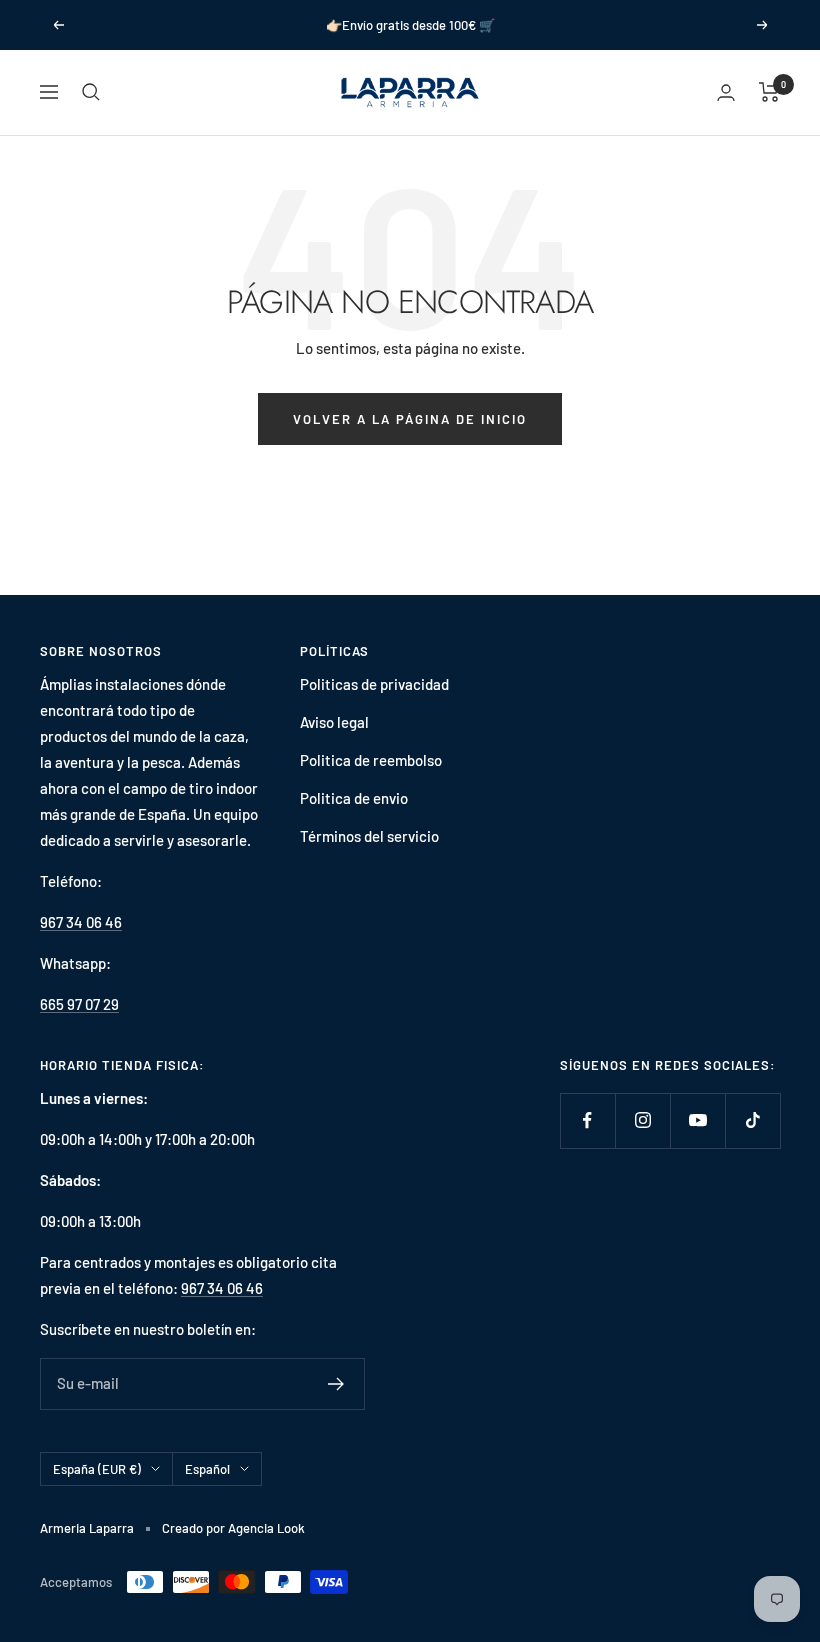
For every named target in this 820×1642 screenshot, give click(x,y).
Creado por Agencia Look (233, 1528)
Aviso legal (334, 722)
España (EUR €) (97, 1469)
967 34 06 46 (81, 922)
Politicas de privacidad (374, 684)
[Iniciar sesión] (726, 92)
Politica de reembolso (371, 760)
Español (207, 1469)
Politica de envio (354, 798)
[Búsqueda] (91, 92)
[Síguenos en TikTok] (752, 1120)
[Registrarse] (336, 1384)
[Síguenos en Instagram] (642, 1120)
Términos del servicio (369, 836)
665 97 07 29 (79, 1004)
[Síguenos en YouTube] (697, 1120)
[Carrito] (769, 92)
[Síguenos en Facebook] (587, 1120)
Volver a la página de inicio (410, 419)
